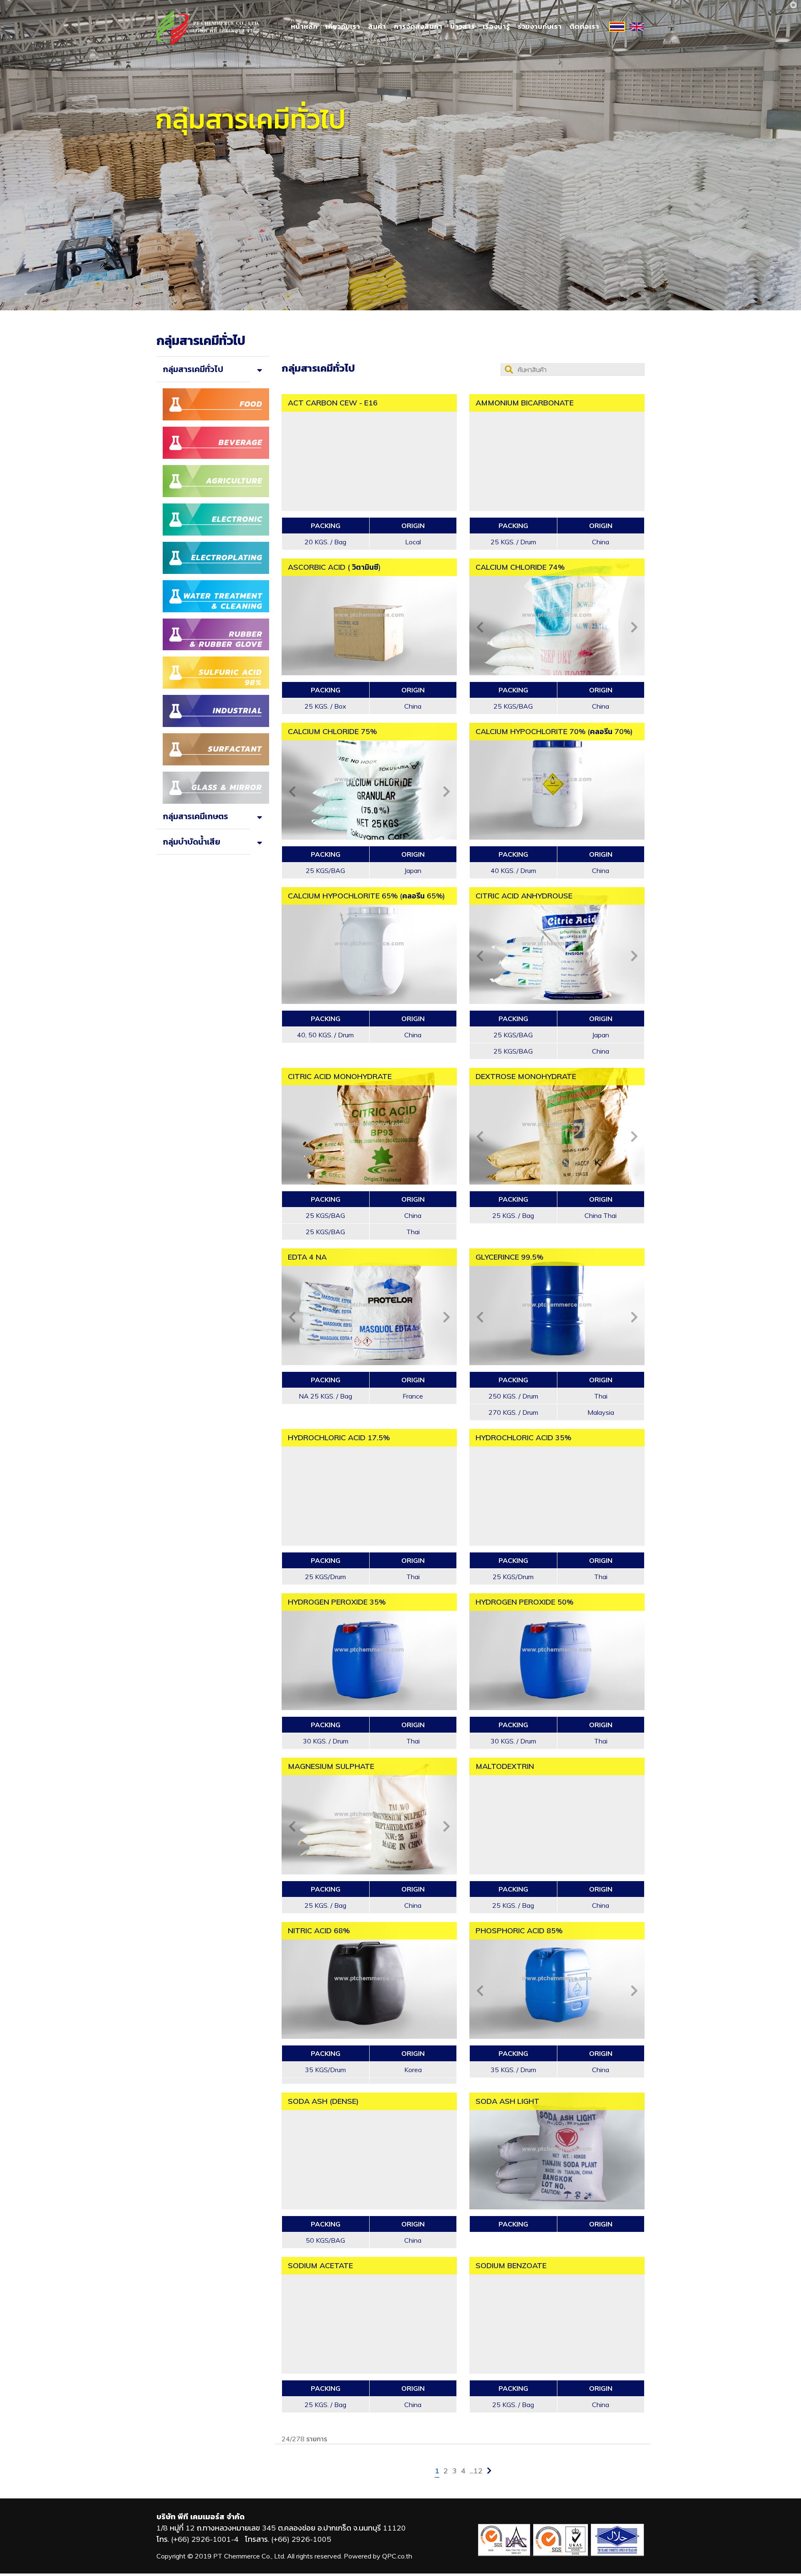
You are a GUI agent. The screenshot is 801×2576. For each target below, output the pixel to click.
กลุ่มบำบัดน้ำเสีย (191, 841)
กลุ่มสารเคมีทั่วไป (193, 369)
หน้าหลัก (304, 26)
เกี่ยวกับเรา (343, 26)
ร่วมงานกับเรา (540, 26)
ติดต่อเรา (584, 26)
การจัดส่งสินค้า (418, 26)
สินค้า (377, 26)
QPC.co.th (397, 2556)
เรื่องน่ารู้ (496, 26)
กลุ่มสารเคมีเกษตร (195, 816)
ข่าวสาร (462, 26)
